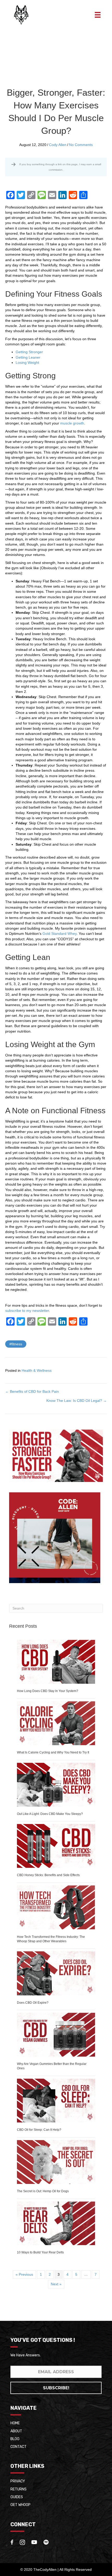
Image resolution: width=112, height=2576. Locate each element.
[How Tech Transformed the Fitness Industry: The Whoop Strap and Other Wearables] (56, 1907)
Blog (15, 2439)
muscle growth (72, 423)
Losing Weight (27, 363)
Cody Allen (58, 145)
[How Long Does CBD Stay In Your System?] (56, 1661)
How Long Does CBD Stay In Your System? (48, 1691)
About (16, 2431)
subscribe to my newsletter (27, 1311)
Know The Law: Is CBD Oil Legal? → (77, 1401)
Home (15, 2423)
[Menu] (98, 15)
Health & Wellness (37, 1370)
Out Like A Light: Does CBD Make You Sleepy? (50, 1814)
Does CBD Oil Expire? (33, 2003)
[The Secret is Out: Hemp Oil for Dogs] (56, 2162)
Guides (17, 2497)
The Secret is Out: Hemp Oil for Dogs (43, 2191)
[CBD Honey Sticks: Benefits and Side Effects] (56, 1846)
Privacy (18, 2481)
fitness (17, 1344)
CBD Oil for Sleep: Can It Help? (39, 2130)
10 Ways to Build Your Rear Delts (40, 2252)
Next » (56, 2284)
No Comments (81, 145)
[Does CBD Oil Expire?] (56, 1973)
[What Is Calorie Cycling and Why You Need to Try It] (56, 1723)
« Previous (24, 2274)
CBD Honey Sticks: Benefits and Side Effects (48, 1875)
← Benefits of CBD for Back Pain (32, 1391)
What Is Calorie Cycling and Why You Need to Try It (53, 1752)
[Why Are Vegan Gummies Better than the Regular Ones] (56, 2035)
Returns (18, 2489)
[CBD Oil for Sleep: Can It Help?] (56, 2100)
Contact (18, 2447)
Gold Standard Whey (60, 934)
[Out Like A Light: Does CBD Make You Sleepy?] (56, 1784)
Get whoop (20, 2505)
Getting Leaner (28, 357)
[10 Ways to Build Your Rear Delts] (56, 2223)
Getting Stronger (29, 352)
